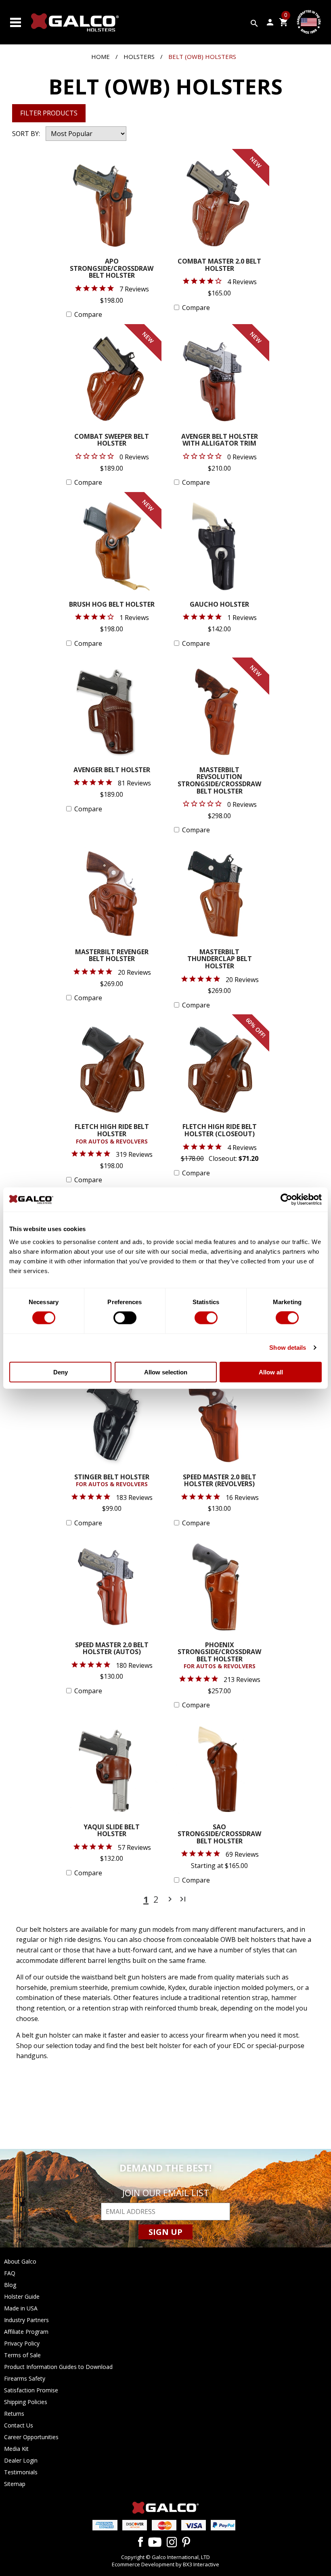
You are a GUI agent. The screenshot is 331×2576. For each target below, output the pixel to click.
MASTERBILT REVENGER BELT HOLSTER (112, 956)
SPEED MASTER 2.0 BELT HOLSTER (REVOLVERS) (220, 1481)
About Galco (20, 2261)
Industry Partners (26, 2320)
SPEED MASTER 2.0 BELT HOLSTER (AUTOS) (112, 1649)
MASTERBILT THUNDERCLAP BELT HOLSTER (220, 959)
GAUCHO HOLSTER (219, 605)
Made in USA (21, 2308)
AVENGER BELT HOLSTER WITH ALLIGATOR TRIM (220, 441)
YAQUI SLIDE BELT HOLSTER (112, 1831)
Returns (14, 2414)
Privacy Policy (22, 2343)
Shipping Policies (26, 2402)
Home (101, 57)
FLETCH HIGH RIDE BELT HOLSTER (112, 1134)
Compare (88, 314)
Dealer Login (21, 2460)
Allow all (271, 1372)
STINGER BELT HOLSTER (112, 1481)
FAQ (10, 2273)
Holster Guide (22, 2296)
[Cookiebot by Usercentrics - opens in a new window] (286, 1200)
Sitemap (15, 2484)
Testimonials (21, 2472)
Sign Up (165, 2232)
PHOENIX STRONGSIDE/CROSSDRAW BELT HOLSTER (219, 1656)
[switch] (125, 1318)
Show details (288, 1348)
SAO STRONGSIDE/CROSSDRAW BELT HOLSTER (219, 1835)
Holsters (139, 57)
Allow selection (166, 1372)
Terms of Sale (22, 2355)
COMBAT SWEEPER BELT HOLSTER (112, 441)
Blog (10, 2285)
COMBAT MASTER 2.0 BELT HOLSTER (219, 265)
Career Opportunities (31, 2437)
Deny (61, 1372)
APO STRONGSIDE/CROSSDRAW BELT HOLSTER (112, 269)
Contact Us (19, 2425)
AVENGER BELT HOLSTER (112, 770)
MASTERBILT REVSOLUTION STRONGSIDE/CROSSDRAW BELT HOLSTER (219, 781)
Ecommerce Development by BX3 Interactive (165, 2564)
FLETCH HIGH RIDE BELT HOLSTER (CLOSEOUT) (220, 1131)
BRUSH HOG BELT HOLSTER (112, 605)
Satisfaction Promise (31, 2390)
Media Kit (16, 2449)
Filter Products (49, 113)
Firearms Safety (25, 2378)
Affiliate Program (26, 2332)
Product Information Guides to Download (58, 2367)
